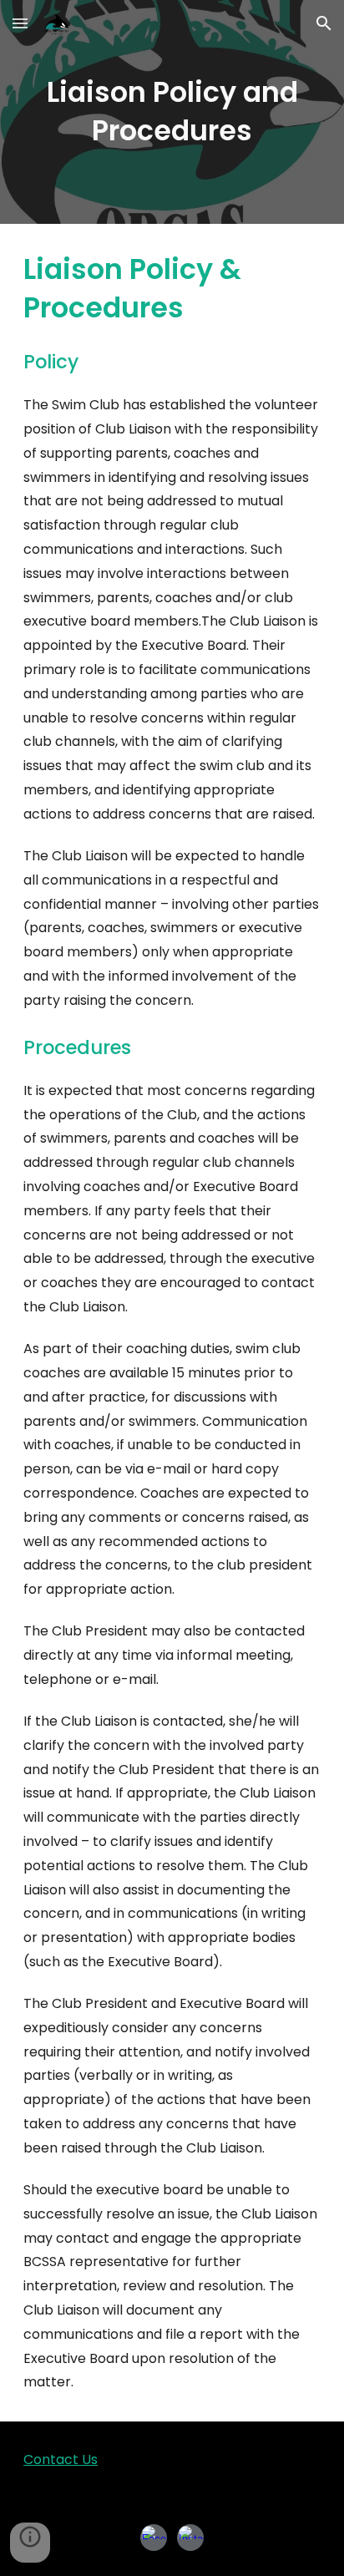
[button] (20, 23)
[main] (172, 112)
